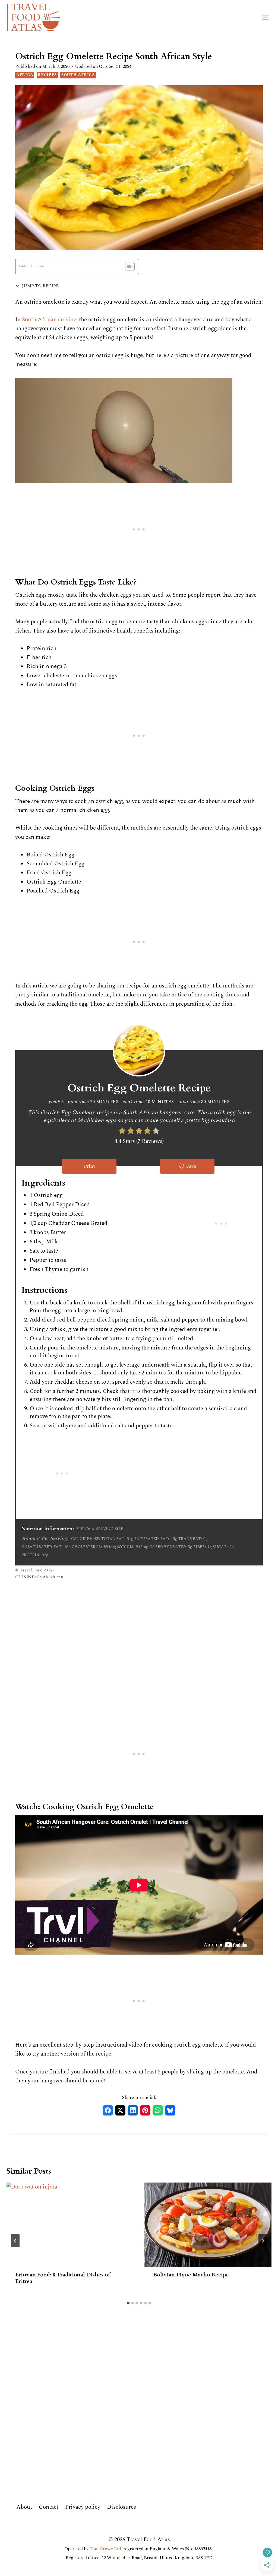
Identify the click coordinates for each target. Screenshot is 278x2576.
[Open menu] (265, 17)
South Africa (78, 75)
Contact (49, 2507)
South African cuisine (49, 320)
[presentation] (70, 2225)
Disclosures (121, 2507)
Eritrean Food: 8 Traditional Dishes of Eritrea (63, 2278)
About (24, 2507)
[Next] (263, 2241)
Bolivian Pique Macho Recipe (192, 2275)
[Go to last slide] (15, 2241)
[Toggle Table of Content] (127, 266)
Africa (25, 75)
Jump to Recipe (40, 286)
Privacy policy (83, 2507)
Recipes (47, 75)
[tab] (128, 2303)
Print (89, 1166)
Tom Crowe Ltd (105, 2549)
